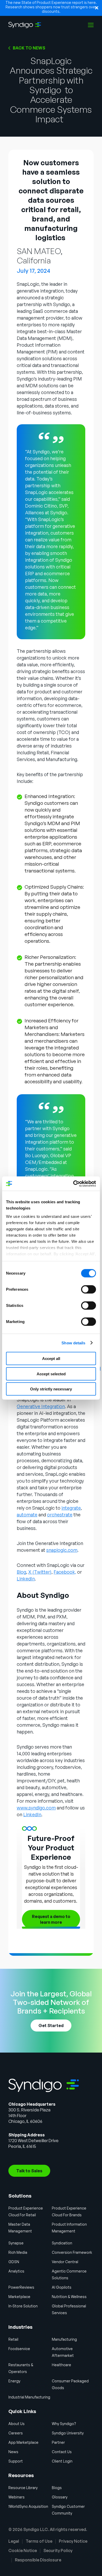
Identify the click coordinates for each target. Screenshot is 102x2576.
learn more (51, 1919)
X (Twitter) (40, 1572)
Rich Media (18, 2252)
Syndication (62, 2243)
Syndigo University (68, 2433)
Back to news (29, 48)
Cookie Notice (23, 2550)
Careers (16, 2433)
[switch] (89, 1289)
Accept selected (51, 1374)
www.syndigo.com (36, 1808)
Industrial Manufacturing (29, 2397)
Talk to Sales (29, 2171)
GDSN (14, 2262)
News (13, 2452)
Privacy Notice (73, 2541)
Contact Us (62, 2452)
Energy (14, 2381)
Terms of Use (39, 2541)
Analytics (16, 2271)
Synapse (16, 2243)
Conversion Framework (72, 2252)
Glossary (60, 2497)
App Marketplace (23, 2442)
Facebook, (65, 1572)
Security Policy (58, 2550)
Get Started (51, 2026)
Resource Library (23, 2488)
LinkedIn (26, 1579)
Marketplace (19, 2297)
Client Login (62, 2461)
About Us (16, 2424)
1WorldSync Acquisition (28, 2506)
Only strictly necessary (51, 1389)
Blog (21, 1572)
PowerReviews (21, 2287)
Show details (73, 1343)
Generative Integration (41, 1406)
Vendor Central (65, 2262)
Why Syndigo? (64, 2424)
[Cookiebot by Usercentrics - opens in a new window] (73, 1183)
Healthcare (61, 2365)
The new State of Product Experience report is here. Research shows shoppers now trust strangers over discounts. (51, 7)
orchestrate (60, 1515)
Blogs (57, 2488)
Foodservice (19, 2349)
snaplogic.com (62, 1550)
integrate (71, 1508)
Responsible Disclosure (38, 2560)
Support (16, 2461)
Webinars (16, 2497)
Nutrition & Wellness (69, 2297)
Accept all (51, 1359)
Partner (58, 2442)
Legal (14, 2541)
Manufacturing (64, 2339)
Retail (13, 2339)
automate (27, 1515)
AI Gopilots (62, 2287)
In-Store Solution (23, 2306)
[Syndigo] (25, 25)
